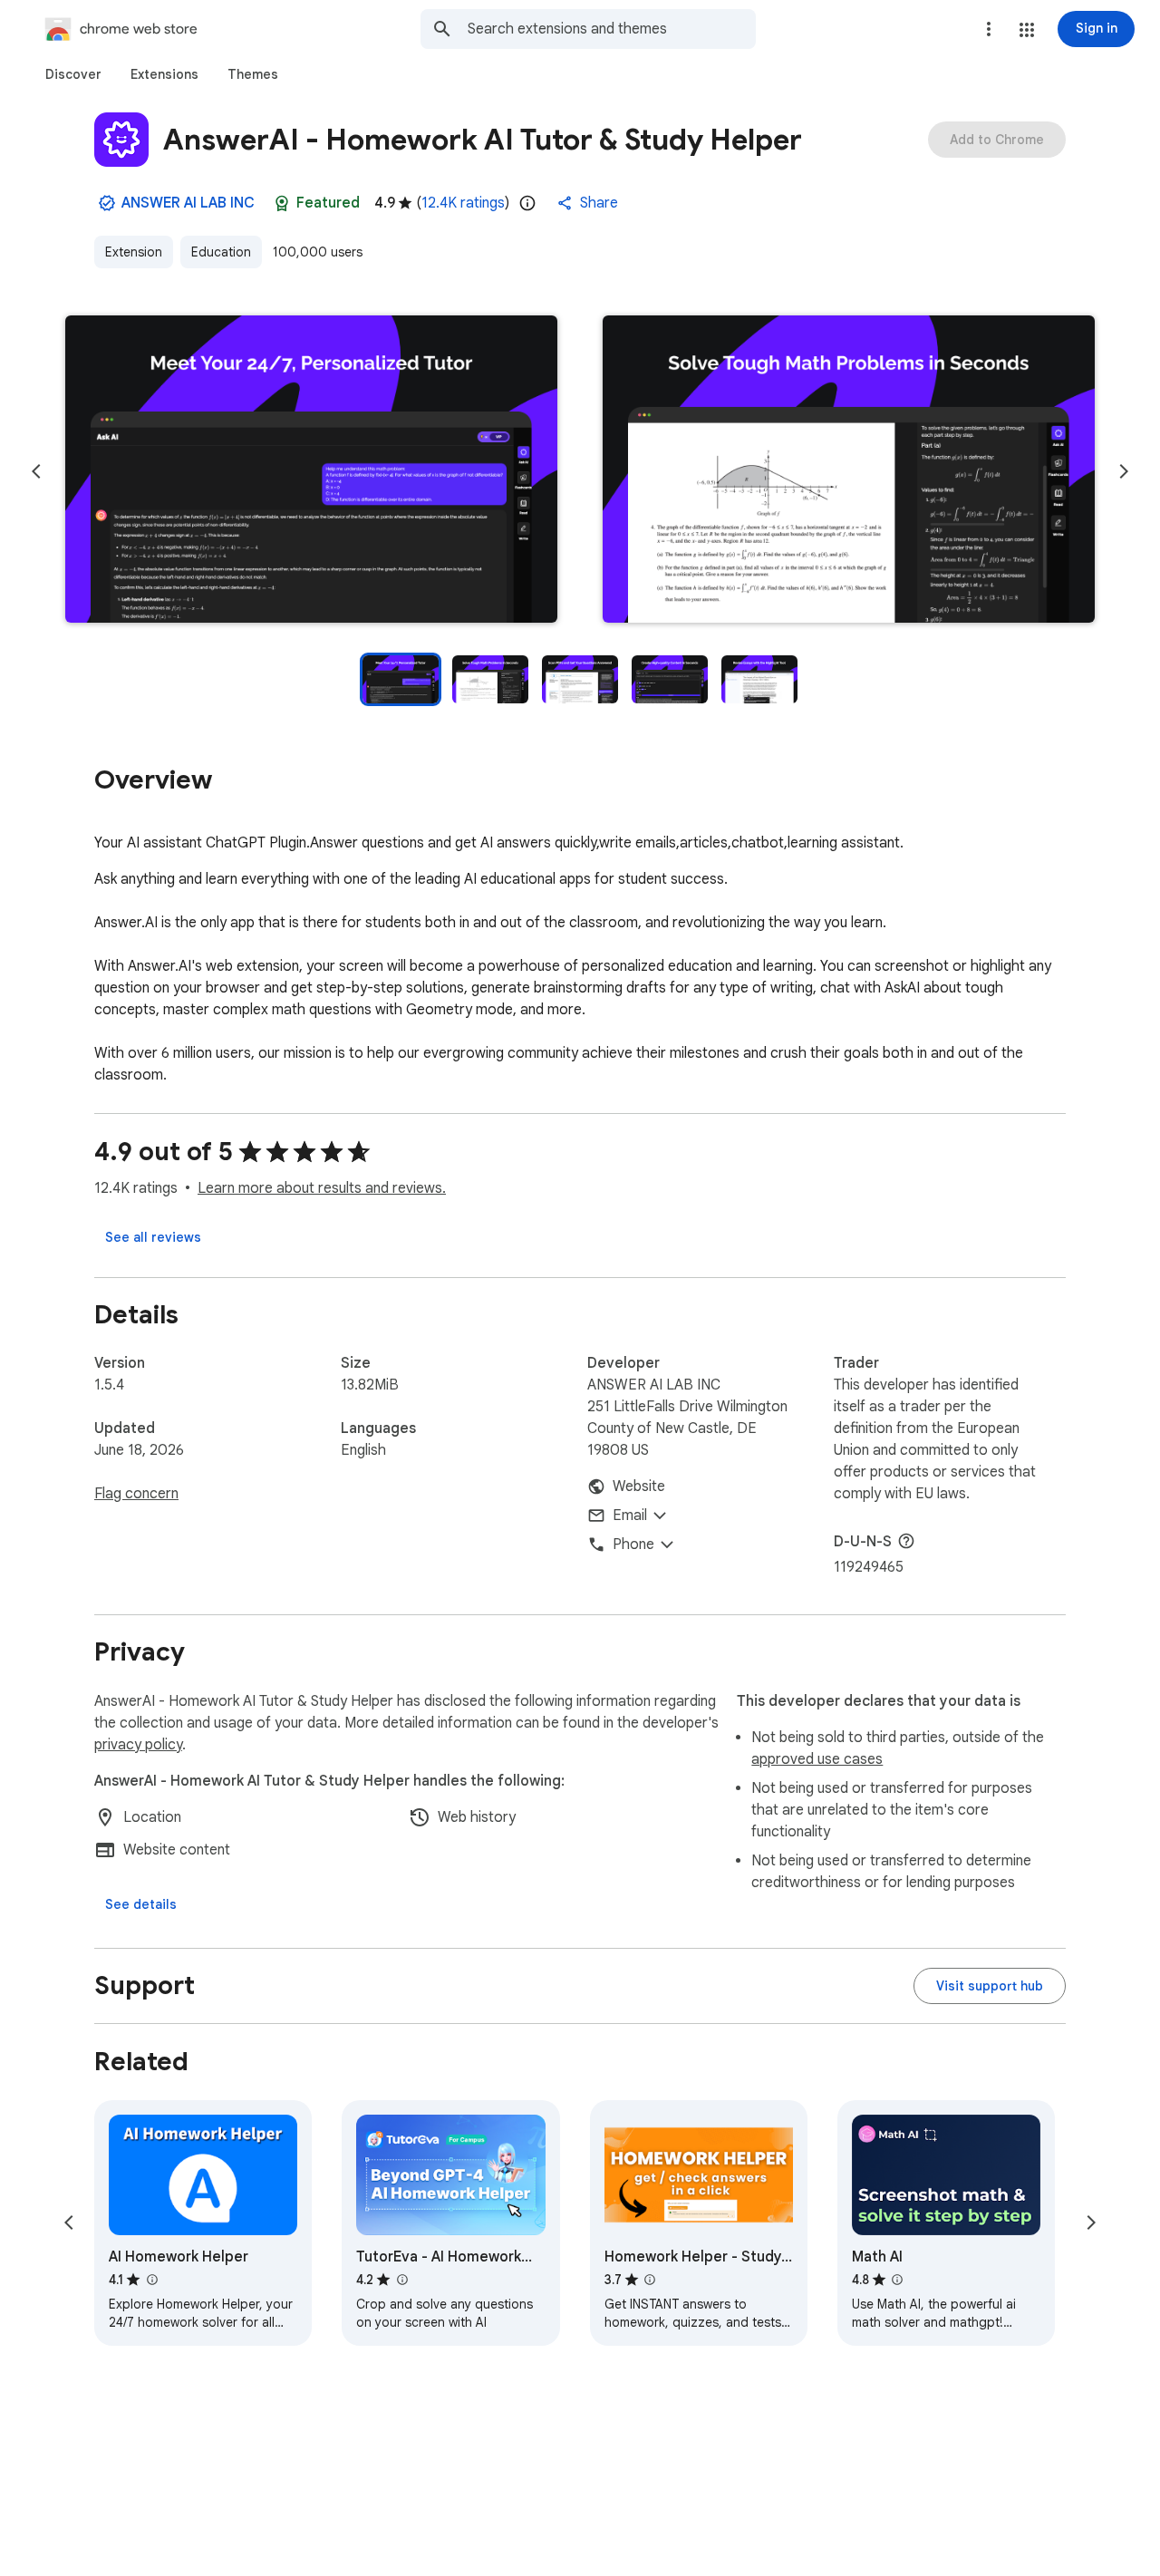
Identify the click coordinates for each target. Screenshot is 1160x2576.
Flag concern (136, 1494)
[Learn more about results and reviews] (906, 1541)
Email (630, 1516)
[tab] (73, 74)
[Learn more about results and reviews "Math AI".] (897, 2280)
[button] (1027, 30)
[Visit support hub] (990, 1986)
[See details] (141, 1904)
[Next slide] (1124, 471)
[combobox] (612, 29)
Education (221, 252)
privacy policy (138, 1745)
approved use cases (817, 1759)
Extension (134, 252)
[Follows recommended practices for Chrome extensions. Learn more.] (282, 203)
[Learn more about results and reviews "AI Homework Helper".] (151, 2280)
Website (639, 1487)
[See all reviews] (153, 1237)
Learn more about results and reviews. (322, 1188)
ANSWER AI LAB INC (188, 203)
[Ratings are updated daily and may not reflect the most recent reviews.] (527, 203)
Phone (633, 1545)
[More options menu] (989, 29)
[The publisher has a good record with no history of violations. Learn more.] (107, 203)
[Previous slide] (36, 471)
